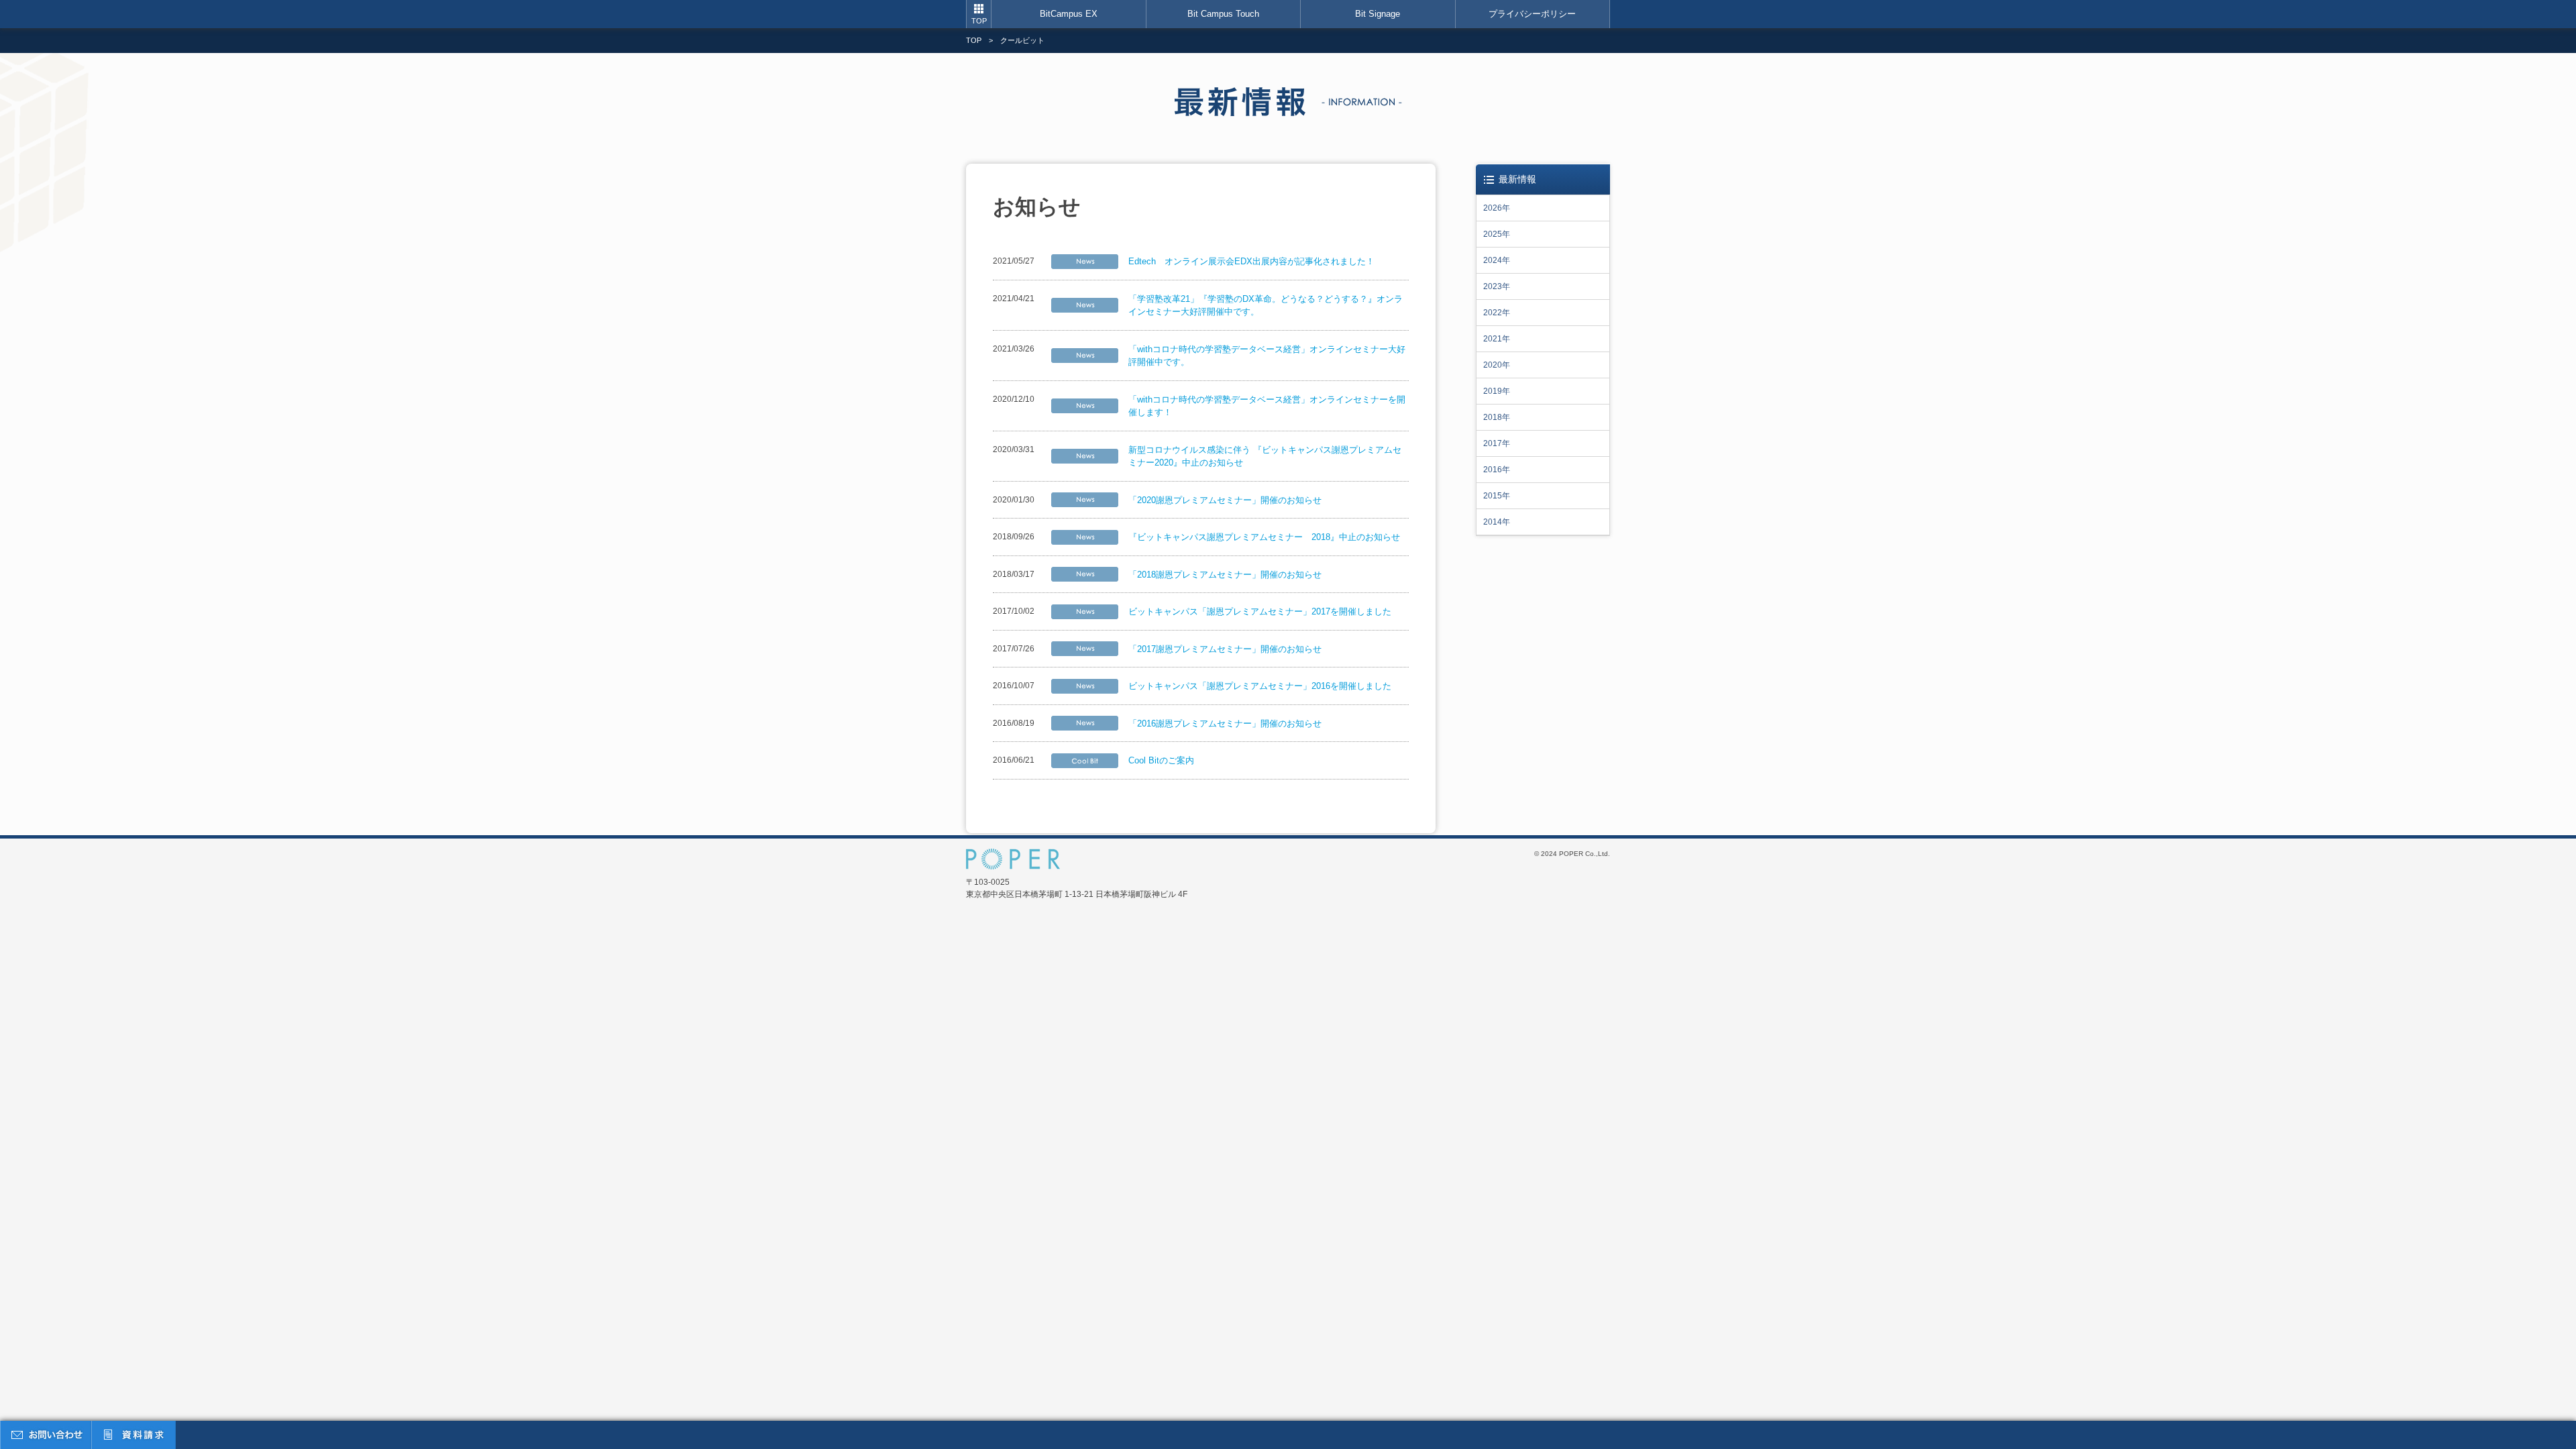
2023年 (1497, 286)
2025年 (1497, 234)
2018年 (1497, 417)
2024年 (1497, 260)
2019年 (1497, 391)
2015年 (1497, 496)
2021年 (1497, 339)
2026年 (1497, 208)
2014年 (1497, 522)
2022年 (1497, 313)
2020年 (1497, 365)
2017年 (1497, 443)
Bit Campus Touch (1223, 14)
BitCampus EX (1069, 14)
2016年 (1497, 470)
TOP (979, 21)
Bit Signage (1378, 14)
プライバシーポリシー (1532, 14)
